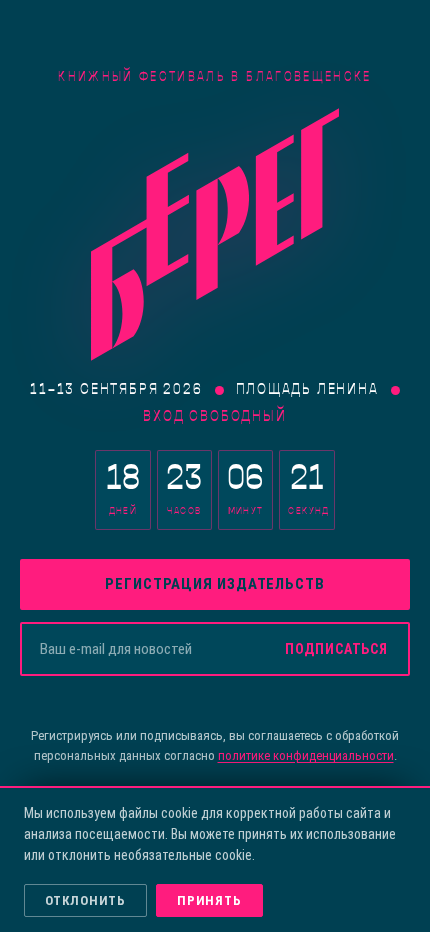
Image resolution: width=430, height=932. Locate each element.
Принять (209, 900)
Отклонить (85, 900)
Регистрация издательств (215, 584)
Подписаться (336, 649)
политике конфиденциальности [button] (306, 755)
